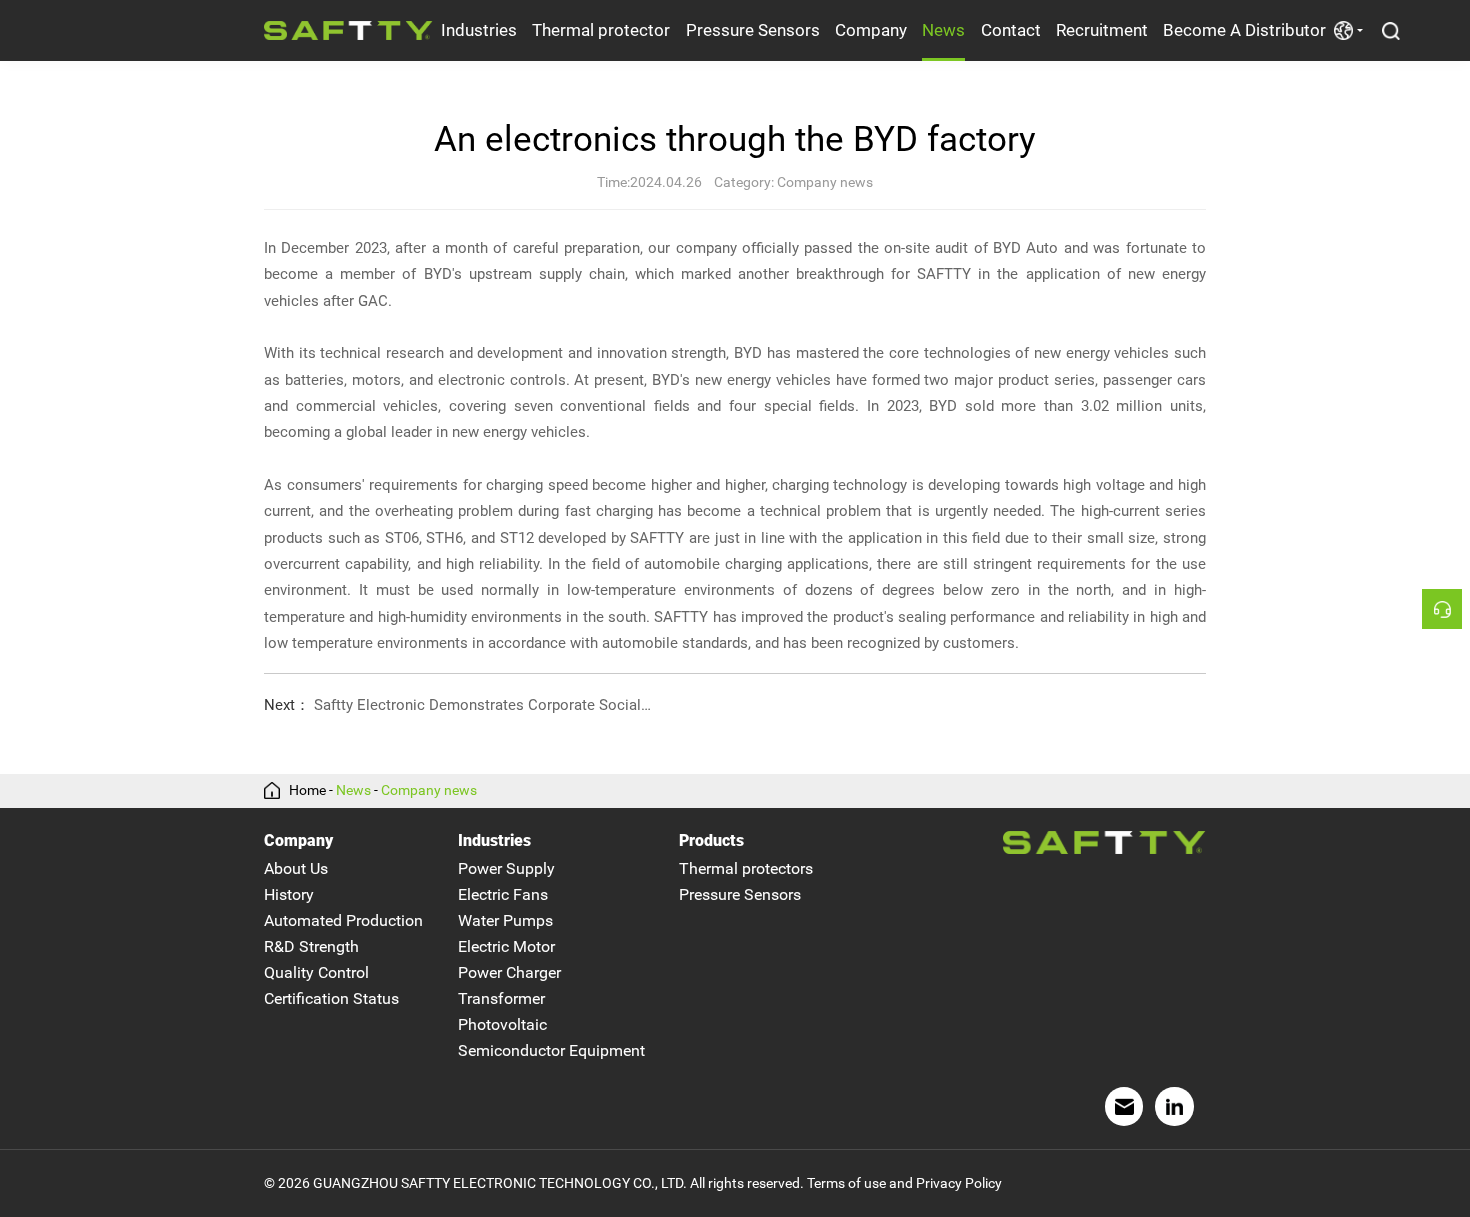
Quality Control (316, 972)
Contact (1011, 30)
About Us (296, 868)
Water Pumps (505, 920)
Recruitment (1102, 30)
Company (871, 30)
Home (307, 791)
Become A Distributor (1244, 30)
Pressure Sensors (753, 30)
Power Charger (509, 972)
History (289, 894)
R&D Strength (311, 946)
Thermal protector (601, 30)
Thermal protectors (746, 868)
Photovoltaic (502, 1024)
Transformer (501, 998)
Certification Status (331, 998)
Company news (429, 791)
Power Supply (506, 868)
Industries (479, 30)
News (943, 30)
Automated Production (343, 920)
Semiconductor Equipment (551, 1050)
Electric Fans (503, 894)
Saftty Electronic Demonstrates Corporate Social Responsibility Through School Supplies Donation (452, 705)
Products (711, 840)
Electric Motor (506, 946)
